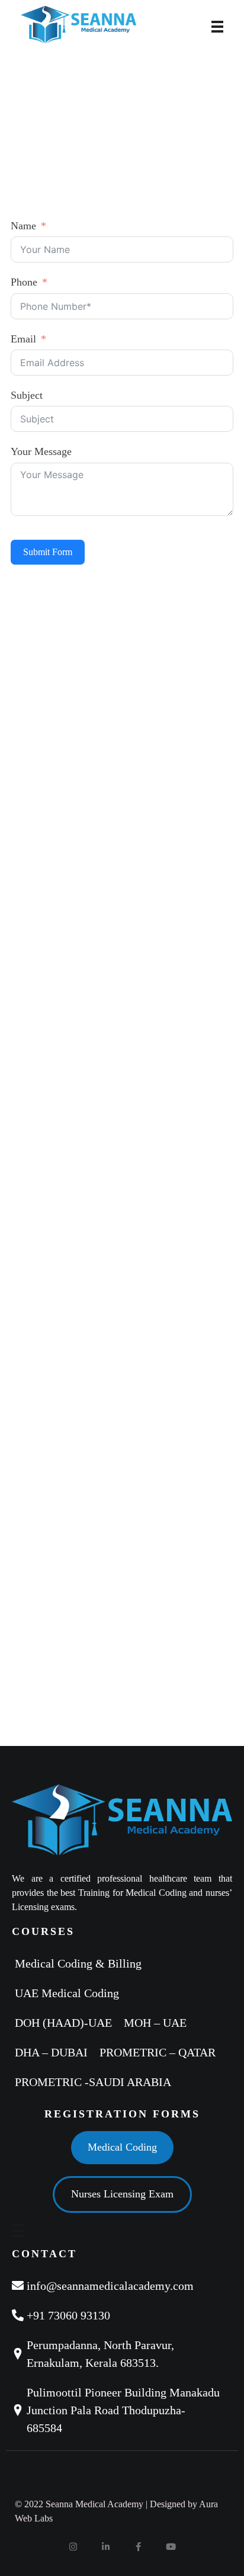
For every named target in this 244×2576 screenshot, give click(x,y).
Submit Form (48, 552)
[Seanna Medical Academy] (107, 25)
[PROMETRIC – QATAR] (160, 2052)
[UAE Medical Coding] (70, 1993)
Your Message (41, 451)
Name (23, 226)
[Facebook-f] (139, 2546)
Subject (27, 395)
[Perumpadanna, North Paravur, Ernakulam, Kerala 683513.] (122, 2354)
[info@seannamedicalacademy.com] (122, 2286)
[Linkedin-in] (106, 2546)
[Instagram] (73, 2546)
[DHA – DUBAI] (54, 2052)
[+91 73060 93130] (122, 2315)
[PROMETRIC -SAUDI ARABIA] (96, 2082)
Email (23, 339)
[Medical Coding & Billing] (81, 1963)
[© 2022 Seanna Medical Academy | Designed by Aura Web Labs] (122, 2511)
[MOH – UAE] (158, 2023)
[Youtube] (171, 2546)
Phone (24, 282)
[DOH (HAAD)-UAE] (66, 2023)
